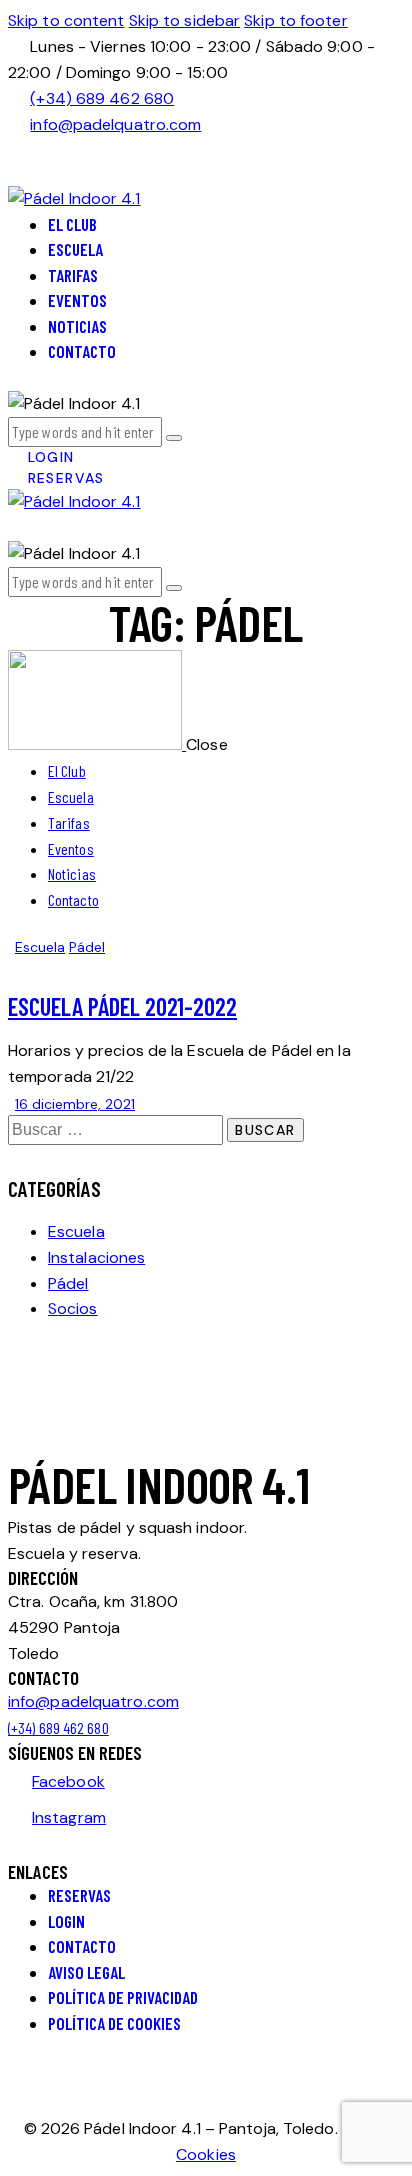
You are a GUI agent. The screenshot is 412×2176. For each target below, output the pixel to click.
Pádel (87, 947)
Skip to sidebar (185, 20)
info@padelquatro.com (93, 1701)
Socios (73, 1308)
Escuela (40, 947)
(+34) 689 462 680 (58, 1727)
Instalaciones (96, 1257)
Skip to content (66, 20)
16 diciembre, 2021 (75, 1104)
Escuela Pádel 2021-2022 (122, 1006)
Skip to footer (295, 20)
